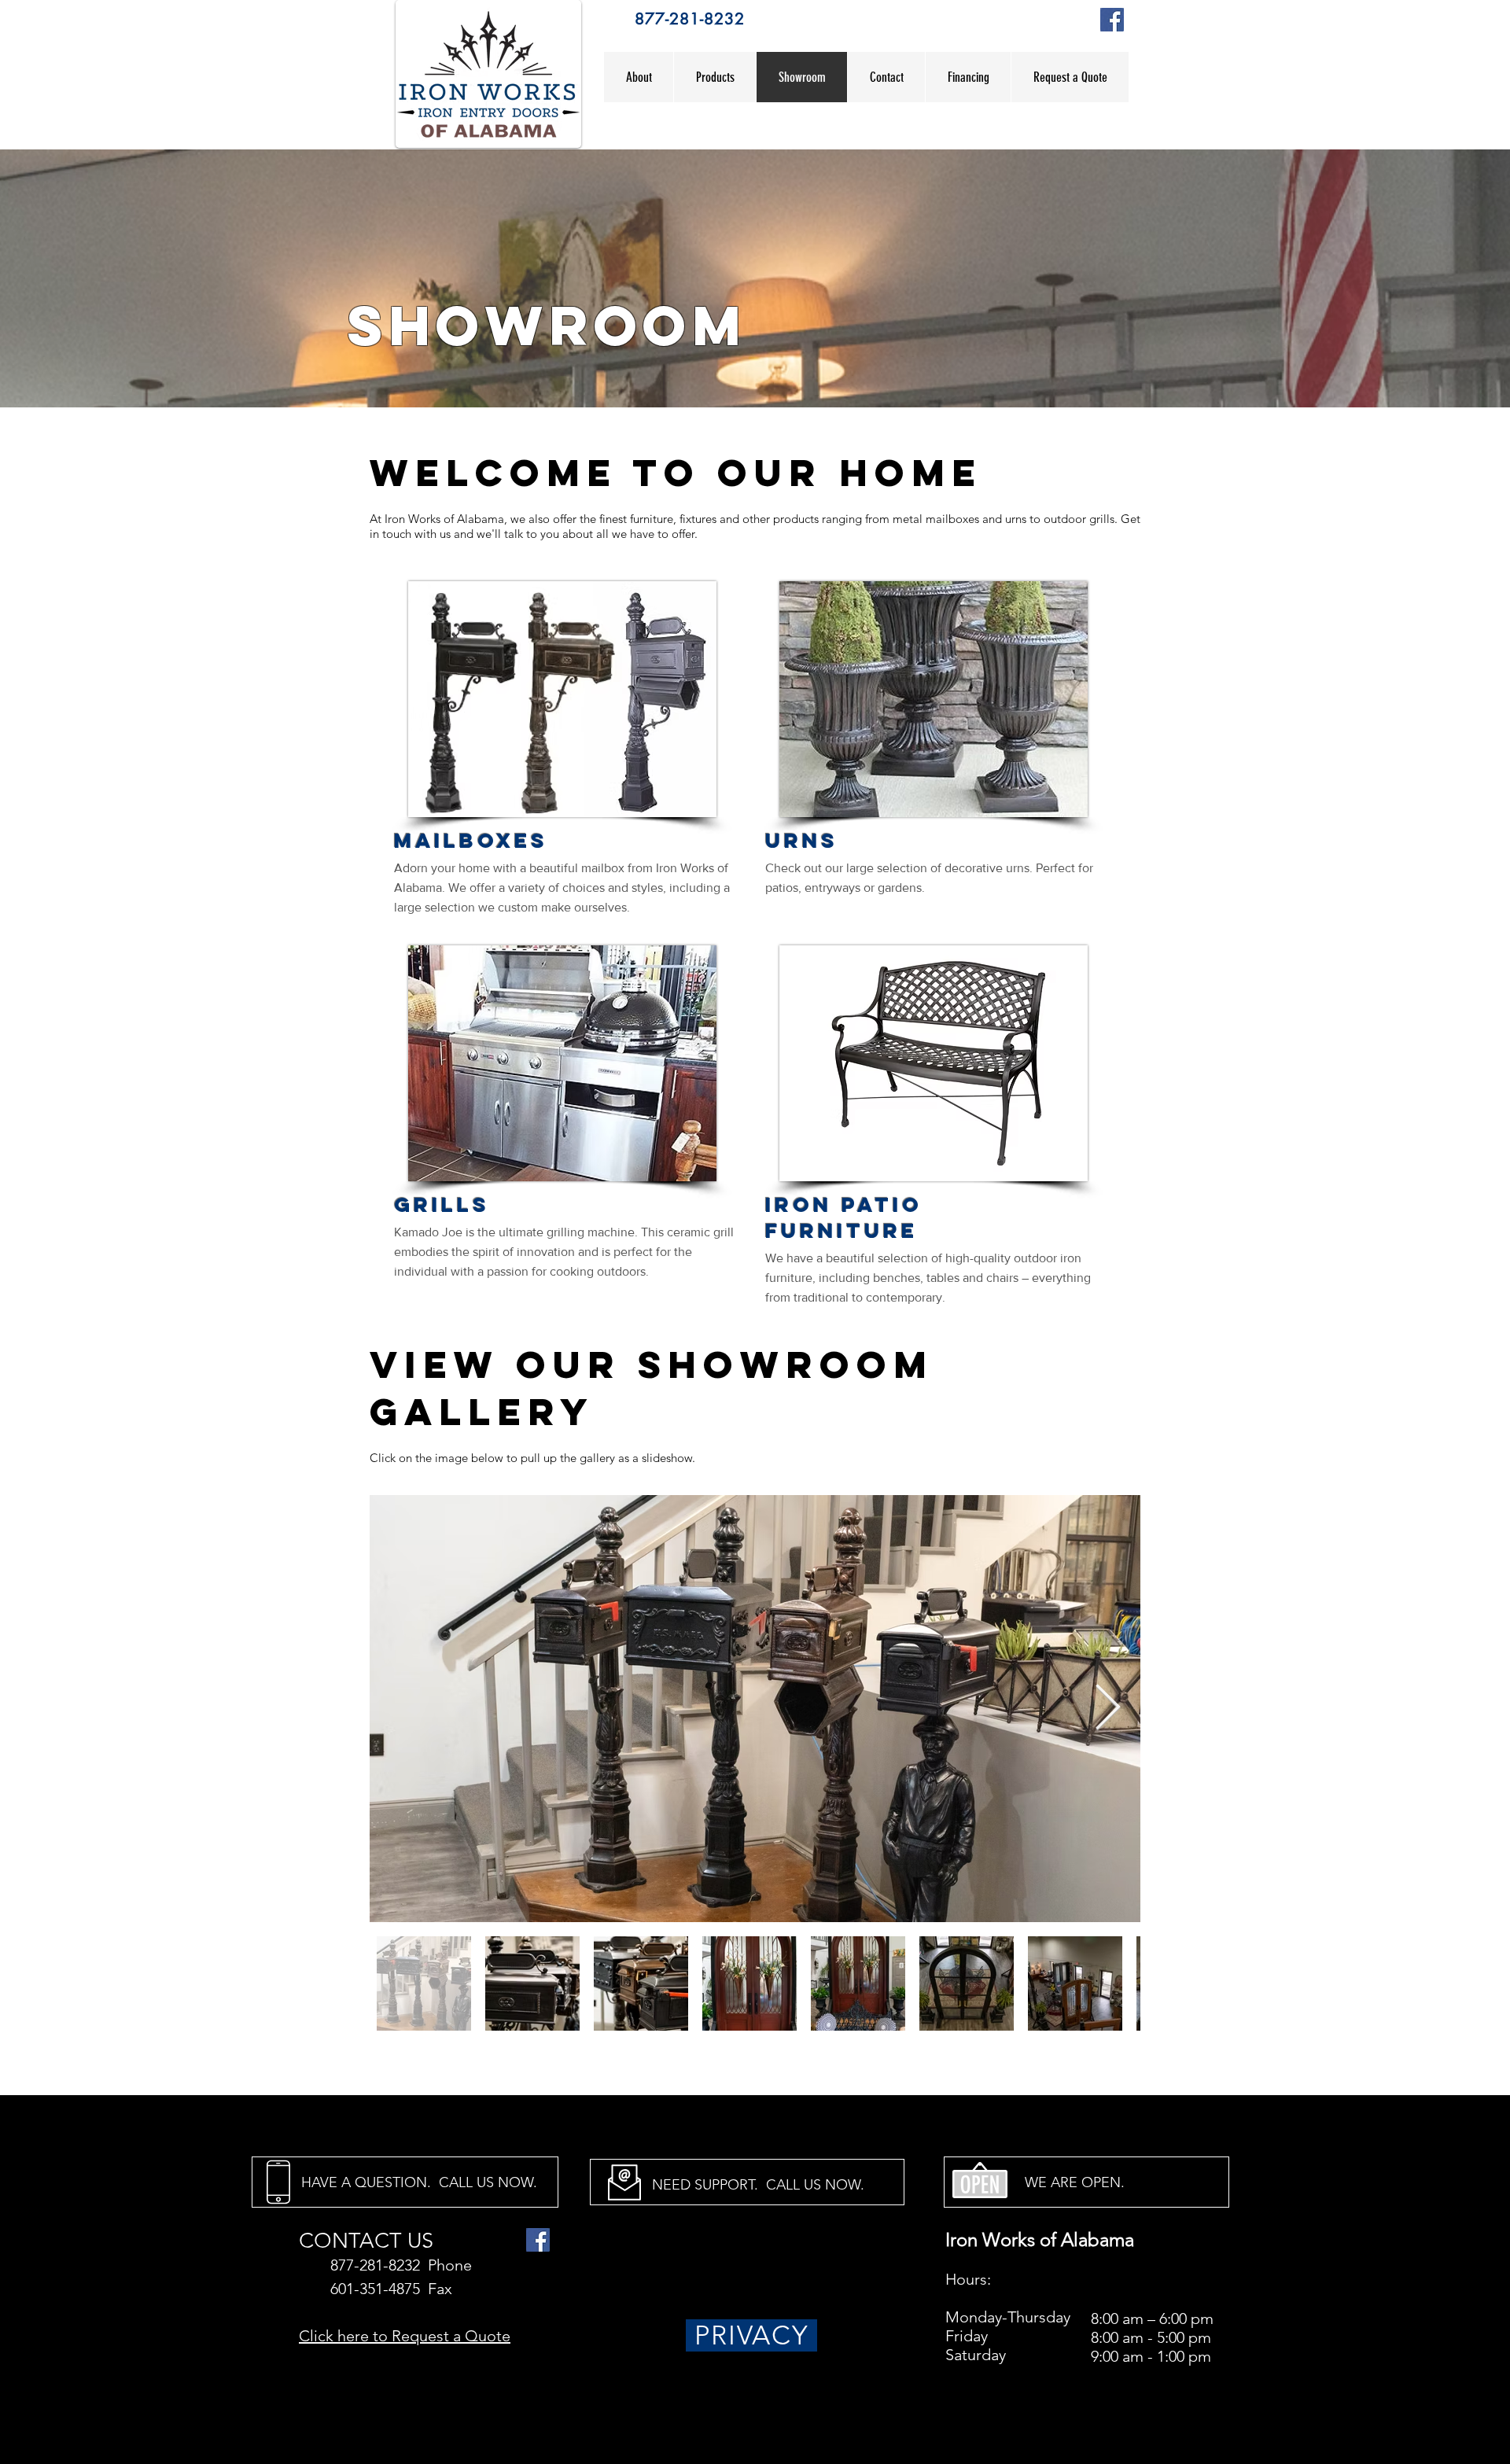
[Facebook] (1112, 20)
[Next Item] (1108, 1709)
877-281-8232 (690, 19)
